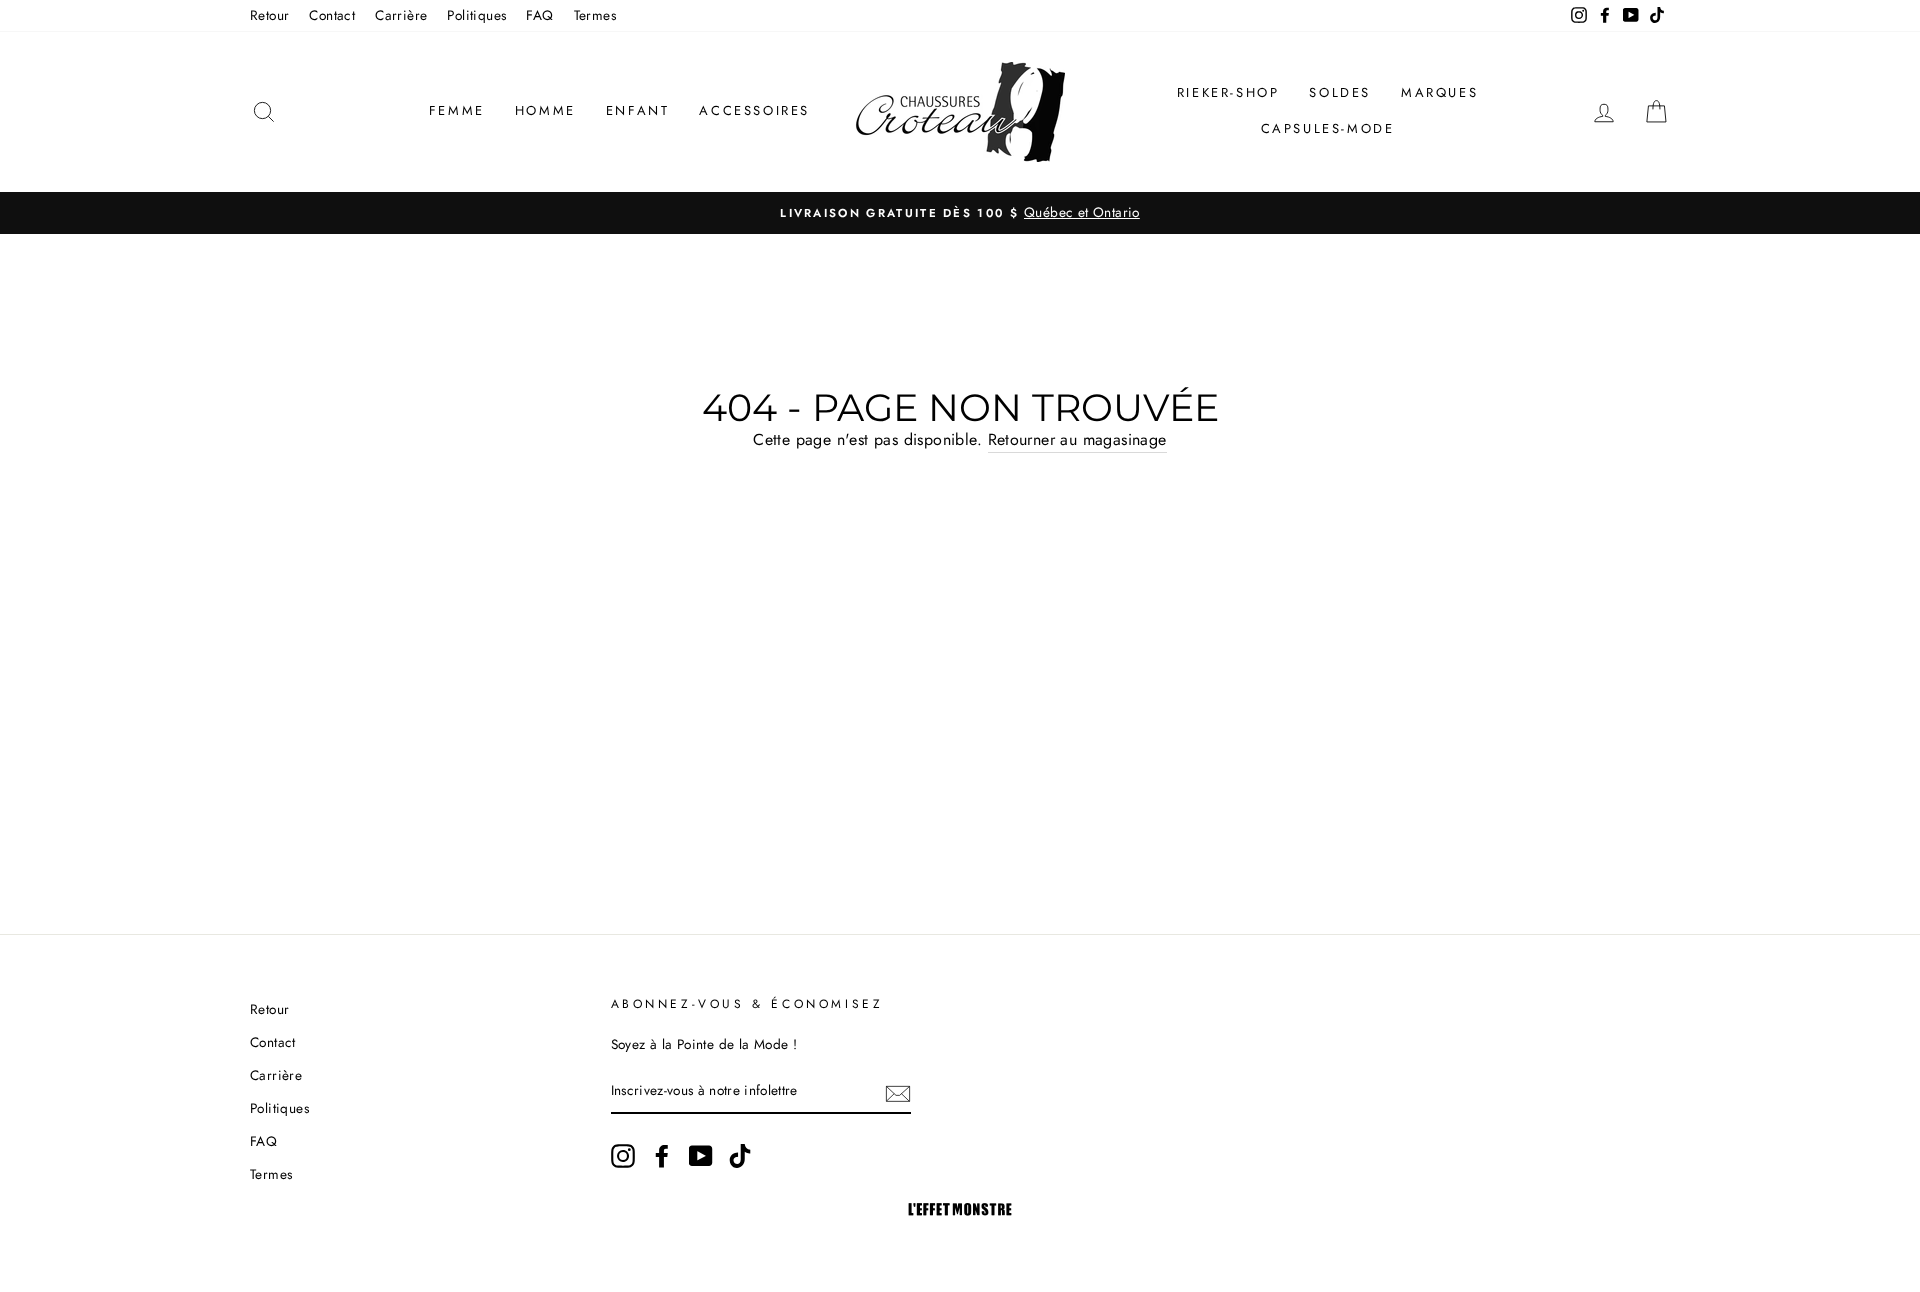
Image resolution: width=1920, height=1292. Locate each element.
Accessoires (754, 110)
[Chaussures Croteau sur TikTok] (740, 1156)
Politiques (476, 15)
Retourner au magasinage (1077, 439)
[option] (960, 213)
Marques (1439, 92)
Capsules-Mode (1328, 128)
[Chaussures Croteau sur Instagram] (623, 1156)
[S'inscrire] (898, 1092)
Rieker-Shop (1228, 92)
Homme (545, 110)
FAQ (539, 15)
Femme (457, 110)
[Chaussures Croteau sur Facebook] (662, 1156)
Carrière (401, 15)
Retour (269, 15)
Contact (332, 15)
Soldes (1340, 92)
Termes (595, 15)
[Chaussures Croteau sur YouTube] (701, 1156)
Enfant (638, 110)
